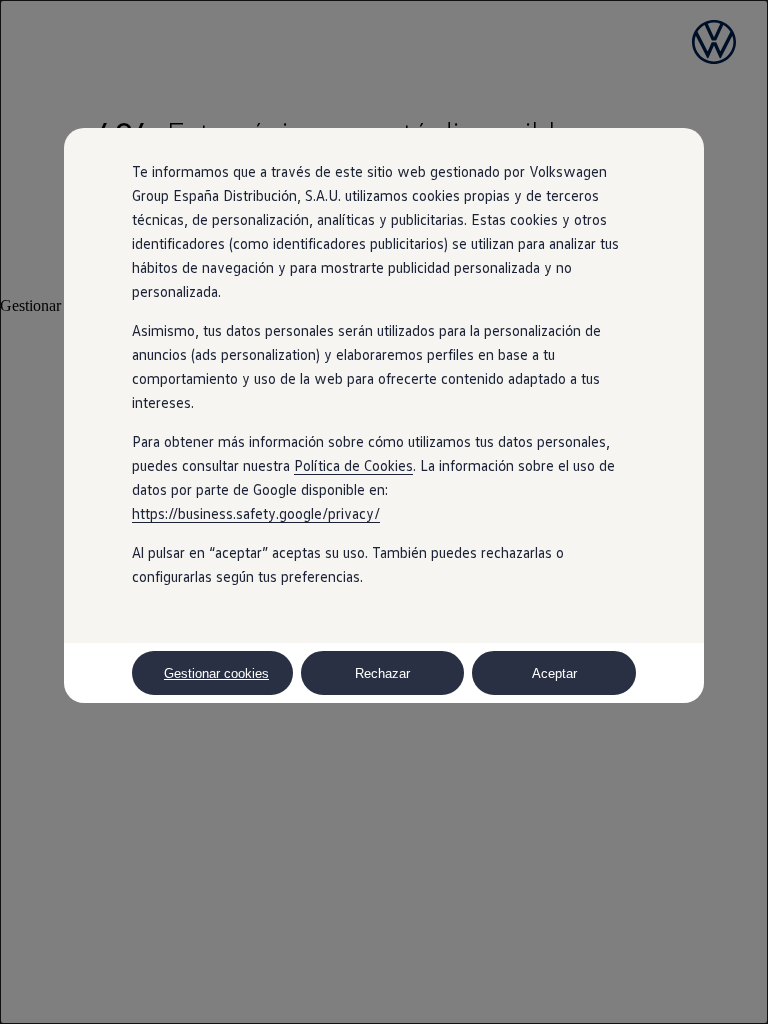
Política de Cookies (353, 465)
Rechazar (382, 673)
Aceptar (554, 673)
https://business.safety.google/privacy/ (256, 513)
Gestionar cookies (216, 673)
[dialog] (384, 512)
